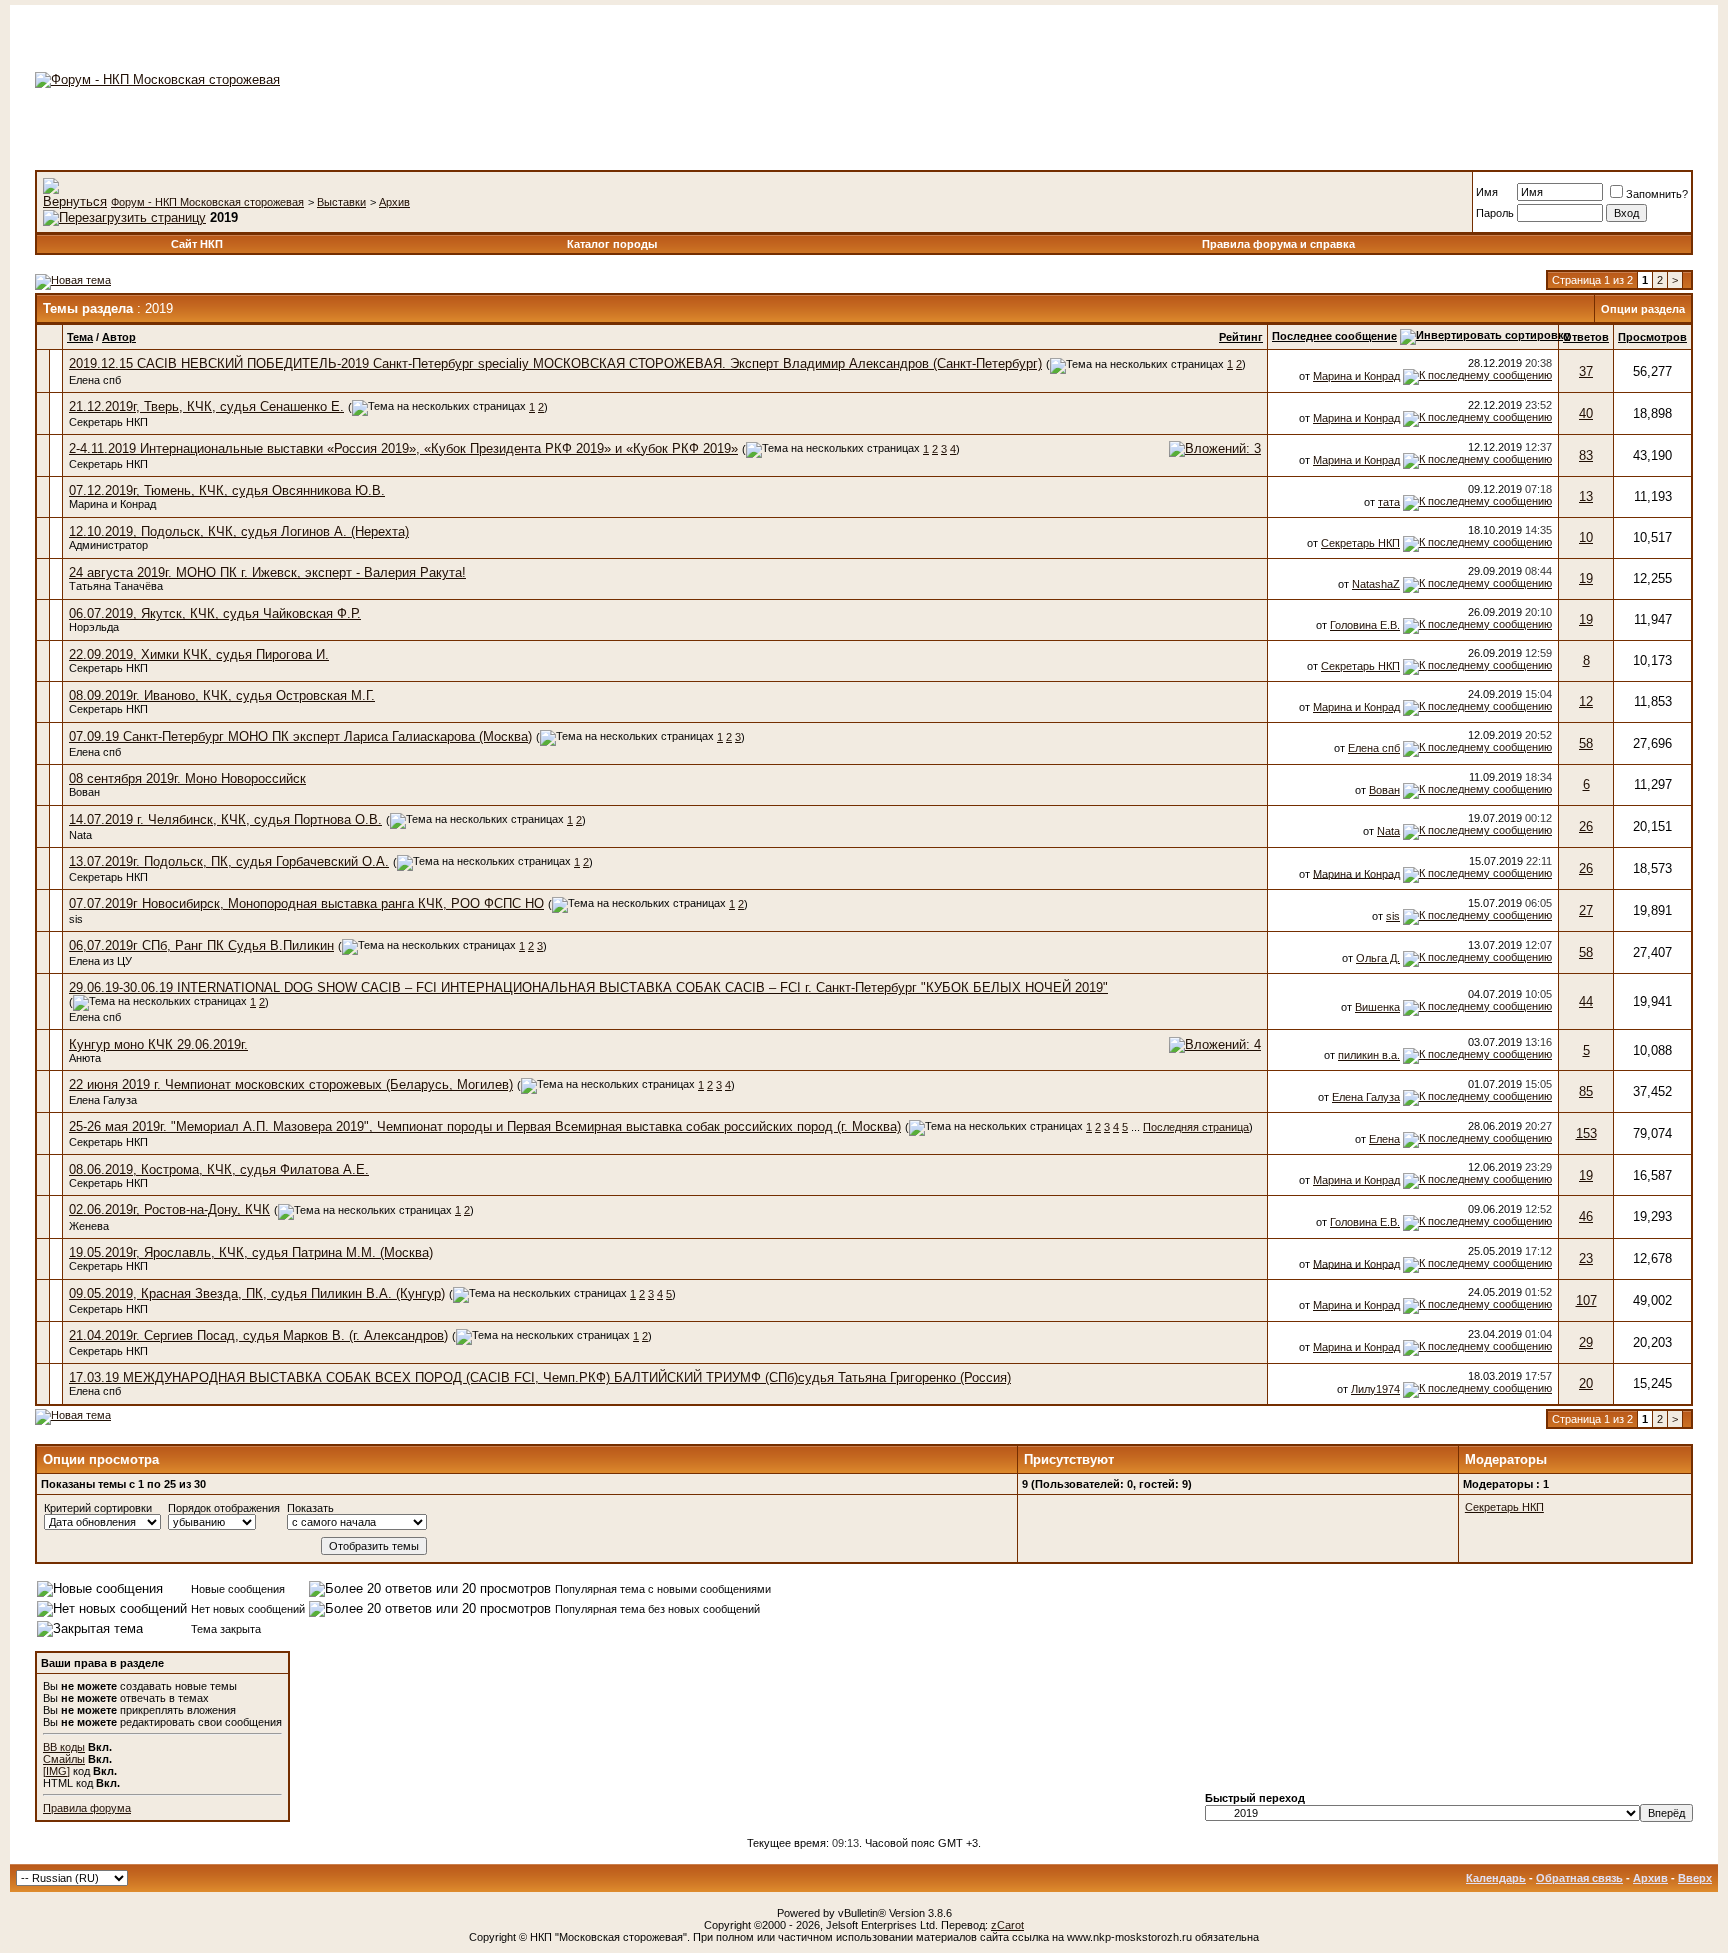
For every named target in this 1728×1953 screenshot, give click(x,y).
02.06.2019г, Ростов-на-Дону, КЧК (169, 1209)
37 (1586, 371)
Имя (1487, 192)
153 (1586, 1133)
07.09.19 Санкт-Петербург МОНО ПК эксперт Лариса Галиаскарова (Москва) (300, 736)
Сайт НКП (197, 244)
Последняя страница (1196, 1127)
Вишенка (1377, 1007)
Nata (80, 835)
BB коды (64, 1747)
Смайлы (64, 1759)
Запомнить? (1657, 194)
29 (1586, 1342)
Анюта (85, 1058)
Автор (119, 337)
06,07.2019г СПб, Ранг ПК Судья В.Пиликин (201, 945)
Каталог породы (612, 244)
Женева (89, 1226)
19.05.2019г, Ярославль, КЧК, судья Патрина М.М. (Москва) (251, 1252)
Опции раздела (1643, 309)
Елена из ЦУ (100, 961)
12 (1586, 701)
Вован (84, 792)
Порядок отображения (224, 1508)
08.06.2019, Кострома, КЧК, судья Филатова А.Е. (219, 1169)
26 (1586, 826)
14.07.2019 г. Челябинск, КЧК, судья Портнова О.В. (225, 819)
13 (1586, 496)
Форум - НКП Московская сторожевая (207, 202)
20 (1586, 1383)
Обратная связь (1579, 1878)
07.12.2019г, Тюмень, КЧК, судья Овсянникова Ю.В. (227, 490)
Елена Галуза (103, 1100)
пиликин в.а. (1369, 1055)
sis (76, 919)
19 (1586, 578)
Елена (1384, 1139)
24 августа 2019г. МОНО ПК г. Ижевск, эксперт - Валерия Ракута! (267, 572)
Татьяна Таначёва (116, 586)
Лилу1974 (1375, 1389)
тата (1389, 502)
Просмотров (1652, 337)
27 (1586, 910)
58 (1586, 743)
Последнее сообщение (1334, 336)
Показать (310, 1508)
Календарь (1496, 1878)
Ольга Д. (1378, 958)
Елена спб (95, 380)
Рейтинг (1241, 337)
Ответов (1586, 337)
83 (1586, 455)
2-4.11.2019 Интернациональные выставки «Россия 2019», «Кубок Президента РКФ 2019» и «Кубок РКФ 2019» (403, 448)
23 (1586, 1258)
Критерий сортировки (98, 1508)
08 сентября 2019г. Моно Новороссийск (187, 778)
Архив (394, 202)
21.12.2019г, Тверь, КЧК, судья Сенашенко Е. (206, 406)
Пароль (1495, 213)
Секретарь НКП (108, 422)
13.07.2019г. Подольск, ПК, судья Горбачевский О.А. (229, 861)
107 (1586, 1300)
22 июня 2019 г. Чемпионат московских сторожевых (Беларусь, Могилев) (291, 1084)
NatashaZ (1376, 584)
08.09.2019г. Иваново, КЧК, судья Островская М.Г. (222, 695)
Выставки (341, 202)
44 (1586, 1001)
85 (1586, 1091)
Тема (80, 337)
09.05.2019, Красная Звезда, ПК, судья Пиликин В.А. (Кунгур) (257, 1293)
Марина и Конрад (1356, 376)
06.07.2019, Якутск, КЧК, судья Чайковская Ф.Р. (215, 613)
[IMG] (56, 1771)
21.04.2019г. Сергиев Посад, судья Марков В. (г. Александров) (258, 1335)
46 (1586, 1216)
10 (1586, 537)
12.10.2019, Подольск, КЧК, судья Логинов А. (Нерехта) (239, 531)
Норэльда (94, 627)
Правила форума (87, 1808)
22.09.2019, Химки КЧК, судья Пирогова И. (199, 654)
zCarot (1007, 1925)
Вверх (1695, 1878)
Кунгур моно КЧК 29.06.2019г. (158, 1044)
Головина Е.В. (1365, 625)
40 (1586, 413)
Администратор (108, 545)
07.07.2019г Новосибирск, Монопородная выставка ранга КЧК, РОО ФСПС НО (306, 903)
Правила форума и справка (1278, 244)
